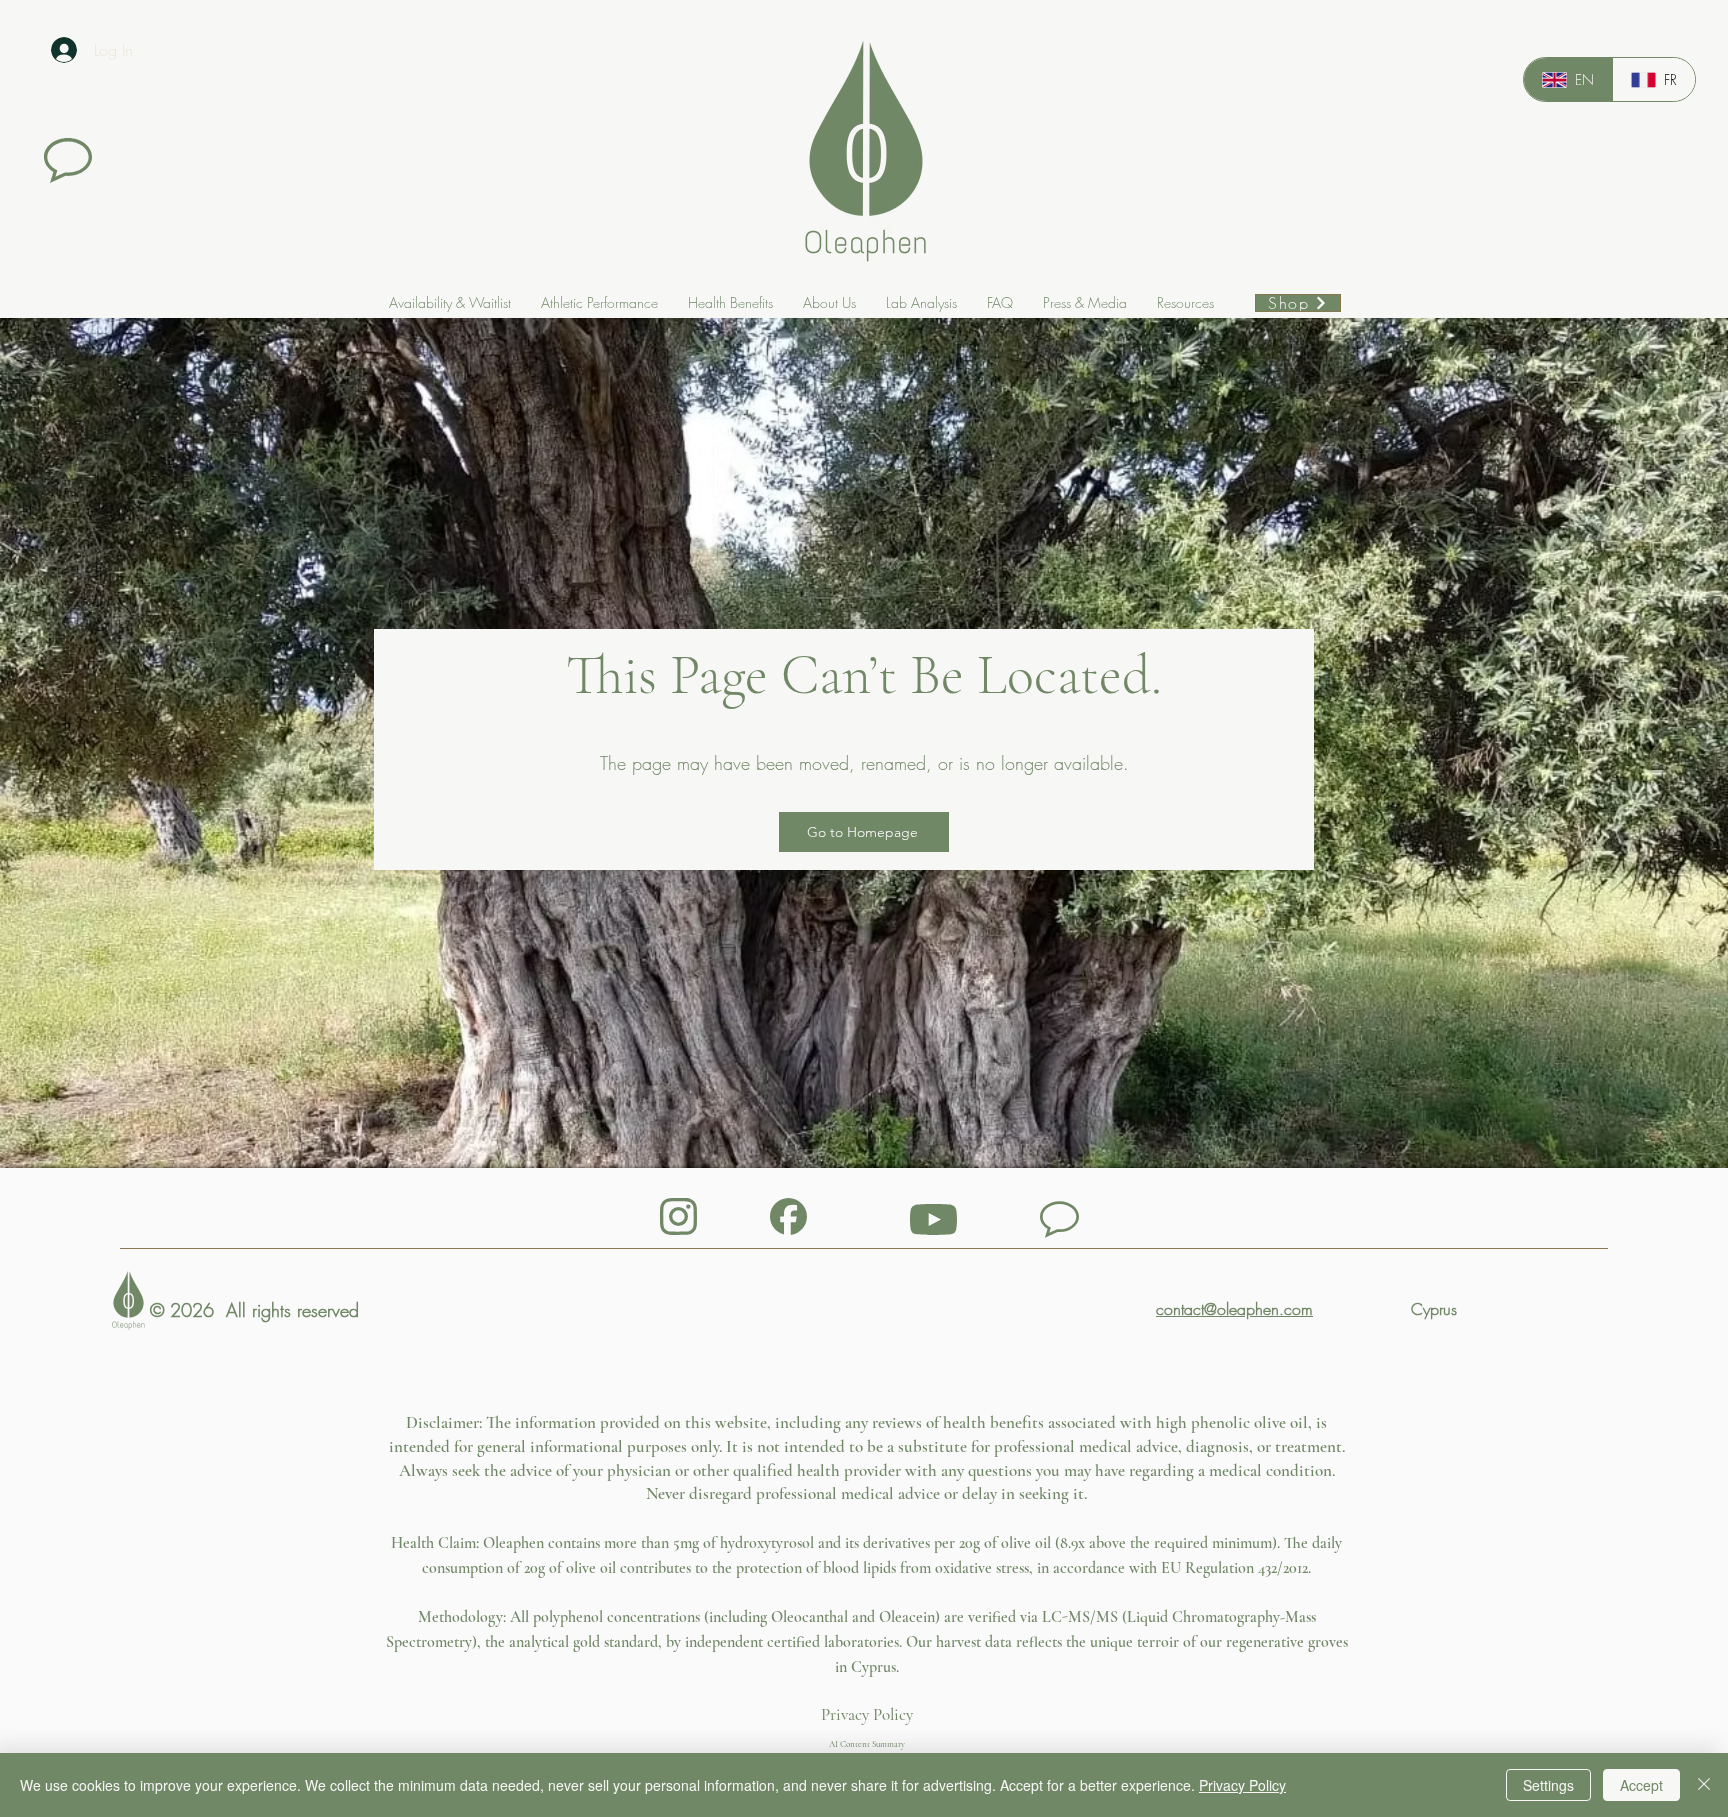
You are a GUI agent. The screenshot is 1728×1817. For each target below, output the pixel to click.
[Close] (1704, 1785)
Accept (1641, 1785)
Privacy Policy (867, 1714)
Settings (1548, 1785)
